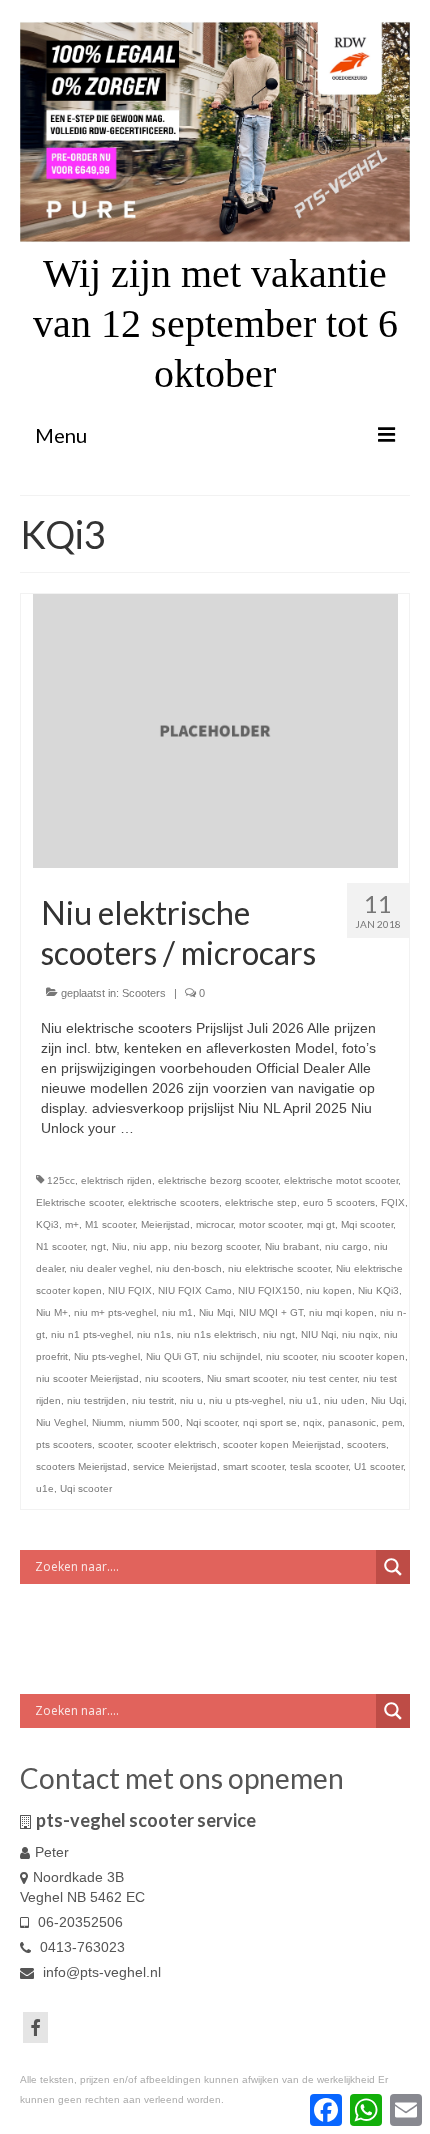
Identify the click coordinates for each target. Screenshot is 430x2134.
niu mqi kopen (341, 1312)
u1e (45, 1488)
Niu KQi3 (378, 1290)
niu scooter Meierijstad (87, 1378)
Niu (119, 1246)
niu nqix (360, 1334)
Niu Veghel (61, 1422)
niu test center (324, 1378)
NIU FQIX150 (269, 1290)
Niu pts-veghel (107, 1356)
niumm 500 (154, 1422)
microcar (214, 1224)
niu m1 (177, 1312)
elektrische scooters (173, 1202)
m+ (72, 1224)
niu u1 (303, 1400)
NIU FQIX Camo (195, 1290)
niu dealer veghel (110, 1268)
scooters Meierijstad (81, 1466)
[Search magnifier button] (393, 1567)
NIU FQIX (130, 1290)
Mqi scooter (367, 1224)
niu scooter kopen (363, 1356)
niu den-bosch (189, 1268)
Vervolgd (165, 1128)
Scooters (144, 993)
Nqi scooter (211, 1422)
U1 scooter (378, 1466)
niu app (150, 1246)
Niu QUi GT (171, 1356)
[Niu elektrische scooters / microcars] (215, 730)
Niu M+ (52, 1312)
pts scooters (64, 1444)
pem (392, 1422)
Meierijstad (165, 1224)
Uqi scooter (86, 1488)
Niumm (107, 1422)
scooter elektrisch (177, 1444)
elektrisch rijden (116, 1180)
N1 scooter (60, 1246)
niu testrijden (96, 1400)
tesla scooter (319, 1466)
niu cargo (346, 1246)
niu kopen (329, 1290)
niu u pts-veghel (246, 1400)
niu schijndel (231, 1356)
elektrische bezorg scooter (218, 1180)
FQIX (393, 1202)
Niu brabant (292, 1246)
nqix (312, 1422)
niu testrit (153, 1400)
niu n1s (154, 1334)
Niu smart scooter (246, 1378)
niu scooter (291, 1356)
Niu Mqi (216, 1312)
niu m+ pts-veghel (115, 1312)
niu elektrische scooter (279, 1268)
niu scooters (173, 1378)
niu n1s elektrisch (217, 1334)
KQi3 (47, 1224)
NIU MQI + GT (271, 1312)
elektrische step (261, 1202)
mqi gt (321, 1224)
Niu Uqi (387, 1400)
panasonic (352, 1422)
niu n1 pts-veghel (91, 1334)
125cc (61, 1180)
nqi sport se (270, 1422)
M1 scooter (110, 1224)
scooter (114, 1444)
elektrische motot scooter (341, 1180)
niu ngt (279, 1334)
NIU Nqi (318, 1334)
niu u (191, 1400)
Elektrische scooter (79, 1202)
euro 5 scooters (339, 1202)
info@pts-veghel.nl (100, 1972)
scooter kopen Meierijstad (282, 1444)
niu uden (344, 1400)
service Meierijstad (175, 1466)
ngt (98, 1246)
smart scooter (253, 1466)
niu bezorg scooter (216, 1246)
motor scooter (270, 1224)
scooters (366, 1444)
